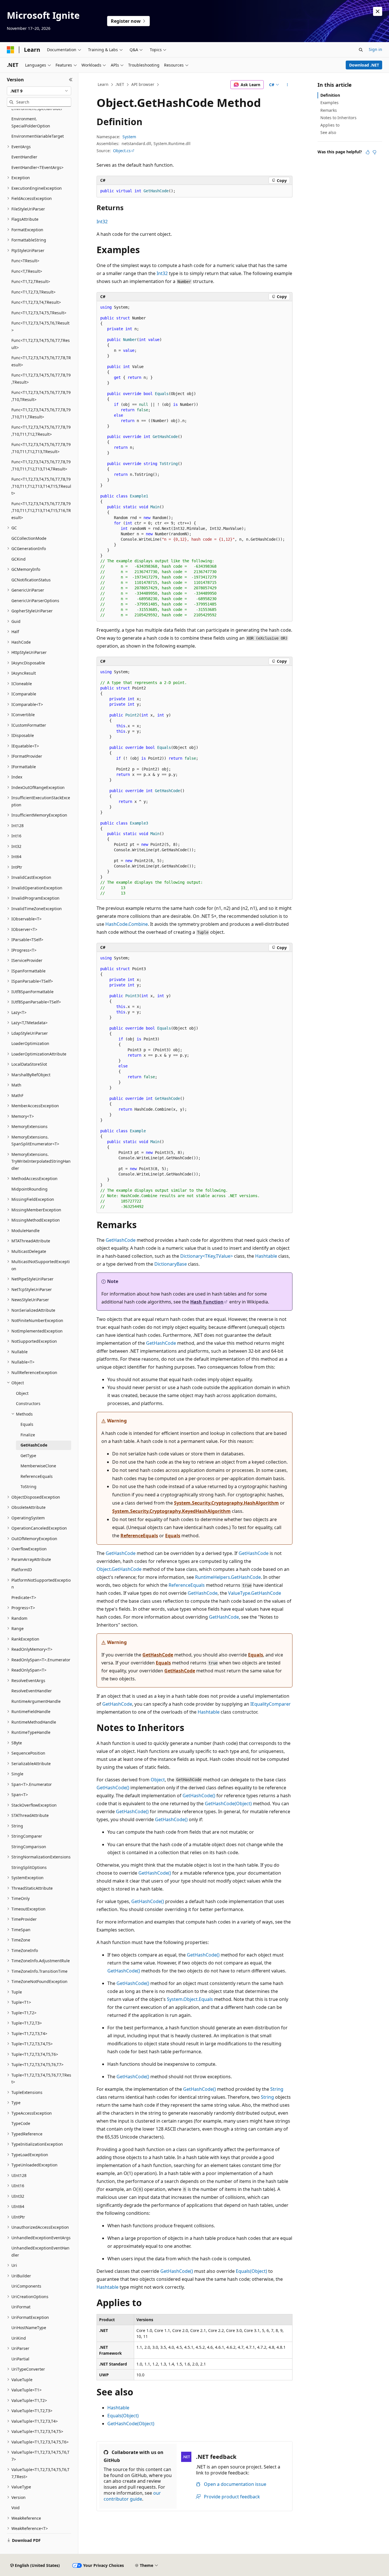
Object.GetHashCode (119, 1569)
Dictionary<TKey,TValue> (207, 1256)
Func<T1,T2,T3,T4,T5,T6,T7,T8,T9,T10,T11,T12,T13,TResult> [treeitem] (41, 448)
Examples (329, 103)
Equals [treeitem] (27, 1424)
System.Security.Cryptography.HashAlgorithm (226, 1503)
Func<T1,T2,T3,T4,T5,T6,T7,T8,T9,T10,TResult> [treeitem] (41, 396)
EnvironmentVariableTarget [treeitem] (38, 136)
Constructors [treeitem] (28, 1403)
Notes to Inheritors (338, 118)
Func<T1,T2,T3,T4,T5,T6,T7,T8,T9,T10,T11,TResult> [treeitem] (41, 413)
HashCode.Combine (127, 924)
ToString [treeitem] (28, 1487)
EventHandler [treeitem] (24, 157)
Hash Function (207, 1302)
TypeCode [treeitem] (21, 2123)
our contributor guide (132, 2496)
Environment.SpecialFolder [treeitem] (37, 109)
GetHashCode (121, 1240)
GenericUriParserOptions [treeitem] (35, 601)
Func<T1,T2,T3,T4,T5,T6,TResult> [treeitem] (40, 327)
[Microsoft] (11, 50)
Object (158, 1780)
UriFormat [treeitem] (21, 2307)
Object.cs (122, 151)
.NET (120, 84)
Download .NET (364, 65)
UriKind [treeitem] (19, 2338)
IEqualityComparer (271, 1704)
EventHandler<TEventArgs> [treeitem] (37, 167)
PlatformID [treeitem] (22, 1570)
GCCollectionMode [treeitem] (29, 538)
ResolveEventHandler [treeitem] (32, 1691)
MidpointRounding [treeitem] (29, 1189)
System (129, 137)
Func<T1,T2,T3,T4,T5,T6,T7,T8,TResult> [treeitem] (41, 361)
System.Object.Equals (190, 1999)
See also (328, 132)
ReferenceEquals (139, 1536)
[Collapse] (71, 80)
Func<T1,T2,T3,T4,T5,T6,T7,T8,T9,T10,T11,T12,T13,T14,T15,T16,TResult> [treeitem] (41, 511)
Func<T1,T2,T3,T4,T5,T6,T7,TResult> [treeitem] (41, 344)
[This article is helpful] (368, 152)
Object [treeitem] (22, 1393)
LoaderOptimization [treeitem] (30, 1043)
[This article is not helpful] (374, 152)
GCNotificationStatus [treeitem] (31, 580)
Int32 (102, 222)
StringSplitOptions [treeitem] (29, 1867)
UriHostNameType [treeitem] (29, 2328)
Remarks (329, 110)
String (277, 2089)
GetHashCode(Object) (228, 1804)
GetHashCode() (113, 1788)
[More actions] (287, 85)
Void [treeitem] (16, 2508)
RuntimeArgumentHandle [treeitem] (36, 1701)
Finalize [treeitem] (28, 1435)
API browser (143, 84)
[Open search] (361, 50)
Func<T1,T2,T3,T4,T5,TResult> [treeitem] (39, 313)
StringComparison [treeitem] (29, 1847)
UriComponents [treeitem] (26, 2286)
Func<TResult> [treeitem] (25, 261)
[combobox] (39, 91)
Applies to (330, 125)
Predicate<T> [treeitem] (24, 1597)
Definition (330, 95)
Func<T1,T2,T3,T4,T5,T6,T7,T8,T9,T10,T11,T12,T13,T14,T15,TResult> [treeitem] (41, 486)
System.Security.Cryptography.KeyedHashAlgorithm (171, 1511)
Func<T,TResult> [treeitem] (27, 271)
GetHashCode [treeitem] (34, 1445)
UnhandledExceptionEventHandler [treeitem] (40, 2251)
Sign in (375, 49)
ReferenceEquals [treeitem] (37, 1476)
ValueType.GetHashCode (255, 1593)
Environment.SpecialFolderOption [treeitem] (31, 122)
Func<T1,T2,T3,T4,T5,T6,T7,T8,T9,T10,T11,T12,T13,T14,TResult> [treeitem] (41, 465)
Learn (103, 84)
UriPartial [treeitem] (20, 2359)
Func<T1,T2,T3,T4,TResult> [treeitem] (36, 302)
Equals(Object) (251, 2271)
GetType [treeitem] (28, 1456)
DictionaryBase (171, 1264)
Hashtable (266, 1256)
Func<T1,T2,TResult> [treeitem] (31, 281)
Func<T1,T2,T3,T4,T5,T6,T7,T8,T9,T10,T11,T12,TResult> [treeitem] (41, 431)
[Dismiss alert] (378, 11)
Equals (173, 1536)
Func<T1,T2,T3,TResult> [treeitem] (33, 292)
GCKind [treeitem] (19, 559)
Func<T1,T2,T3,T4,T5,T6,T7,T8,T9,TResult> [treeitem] (41, 379)
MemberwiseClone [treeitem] (38, 1466)
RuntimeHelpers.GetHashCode (228, 1577)
